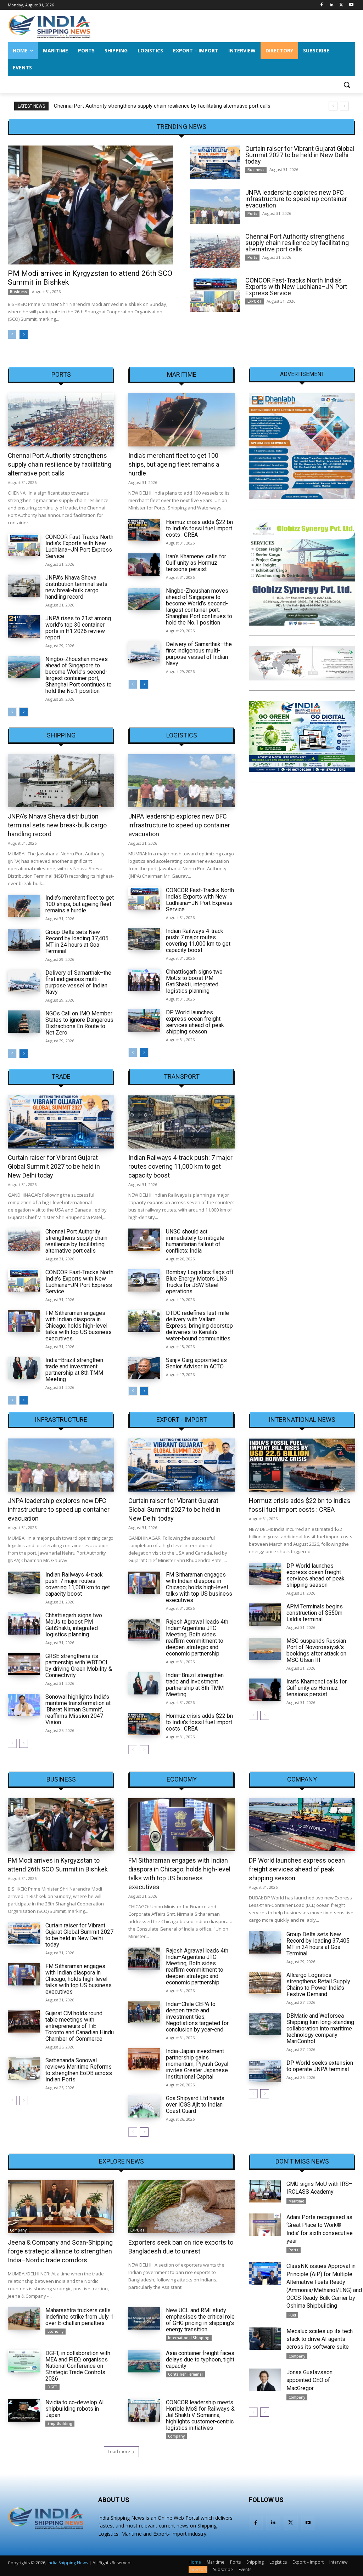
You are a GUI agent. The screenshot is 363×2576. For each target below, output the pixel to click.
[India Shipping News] (49, 26)
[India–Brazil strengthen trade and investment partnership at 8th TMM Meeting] (24, 1368)
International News (302, 1420)
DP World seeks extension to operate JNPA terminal (320, 2066)
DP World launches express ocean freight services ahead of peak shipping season (195, 1022)
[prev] (333, 106)
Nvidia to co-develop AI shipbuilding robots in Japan (75, 2409)
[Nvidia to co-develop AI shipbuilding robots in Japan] (24, 2410)
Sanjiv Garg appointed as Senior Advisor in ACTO (196, 1363)
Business (18, 292)
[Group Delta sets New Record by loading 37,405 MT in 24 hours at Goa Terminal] (24, 940)
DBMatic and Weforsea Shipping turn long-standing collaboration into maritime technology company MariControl (320, 2028)
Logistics (182, 735)
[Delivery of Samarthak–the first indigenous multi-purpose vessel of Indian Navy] (144, 652)
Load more (119, 2452)
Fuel (292, 2315)
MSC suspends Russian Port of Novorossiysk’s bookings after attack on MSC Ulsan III (316, 1650)
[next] (344, 106)
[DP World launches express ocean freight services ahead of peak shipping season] (144, 1021)
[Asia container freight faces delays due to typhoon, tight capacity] (144, 2361)
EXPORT (255, 301)
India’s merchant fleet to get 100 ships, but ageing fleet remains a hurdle (174, 464)
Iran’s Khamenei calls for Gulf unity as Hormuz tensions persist (196, 563)
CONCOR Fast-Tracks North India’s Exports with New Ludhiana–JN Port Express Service (159, 106)
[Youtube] (351, 5)
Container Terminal (185, 2374)
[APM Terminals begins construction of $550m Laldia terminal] (265, 1615)
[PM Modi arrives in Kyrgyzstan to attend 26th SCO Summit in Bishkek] (90, 205)
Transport (182, 1077)
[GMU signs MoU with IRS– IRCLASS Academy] (265, 2191)
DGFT (52, 2387)
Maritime (182, 375)
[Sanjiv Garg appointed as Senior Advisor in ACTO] (144, 1368)
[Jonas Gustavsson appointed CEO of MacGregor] (265, 2380)
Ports (252, 213)
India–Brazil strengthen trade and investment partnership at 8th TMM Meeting (74, 1370)
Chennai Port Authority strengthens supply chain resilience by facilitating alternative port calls (297, 243)
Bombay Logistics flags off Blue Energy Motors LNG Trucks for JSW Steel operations (200, 1282)
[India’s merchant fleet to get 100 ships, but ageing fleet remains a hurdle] (181, 420)
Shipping (61, 735)
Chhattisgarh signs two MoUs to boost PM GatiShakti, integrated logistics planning (194, 981)
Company (302, 1779)
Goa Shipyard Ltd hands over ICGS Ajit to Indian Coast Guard (195, 2105)
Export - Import (182, 1420)
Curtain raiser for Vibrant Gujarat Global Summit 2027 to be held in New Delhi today (300, 155)
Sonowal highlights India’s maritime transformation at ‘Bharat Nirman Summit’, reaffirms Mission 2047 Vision (78, 1709)
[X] (341, 5)
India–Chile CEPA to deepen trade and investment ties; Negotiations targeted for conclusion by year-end (197, 2017)
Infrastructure (61, 1420)
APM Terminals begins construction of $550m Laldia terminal (315, 1613)
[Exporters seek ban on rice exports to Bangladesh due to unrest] (181, 2207)
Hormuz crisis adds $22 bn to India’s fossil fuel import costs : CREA (199, 528)
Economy (182, 1779)
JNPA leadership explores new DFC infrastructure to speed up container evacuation (296, 199)
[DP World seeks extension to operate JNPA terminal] (265, 2071)
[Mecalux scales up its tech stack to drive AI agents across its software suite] (265, 2339)
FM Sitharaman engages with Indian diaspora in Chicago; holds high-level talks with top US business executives (79, 1326)
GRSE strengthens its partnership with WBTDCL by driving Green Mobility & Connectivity (79, 1666)
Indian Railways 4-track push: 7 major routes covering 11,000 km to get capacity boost (198, 941)
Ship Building (60, 2423)
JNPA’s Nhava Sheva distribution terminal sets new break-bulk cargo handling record (76, 587)
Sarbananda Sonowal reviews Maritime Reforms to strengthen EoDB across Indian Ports (79, 2070)
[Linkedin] (332, 5)
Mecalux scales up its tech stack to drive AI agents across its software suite (320, 2339)
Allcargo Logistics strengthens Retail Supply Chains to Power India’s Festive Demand (318, 1985)
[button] (347, 85)
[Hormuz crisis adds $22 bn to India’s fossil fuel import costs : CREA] (144, 530)
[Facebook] (322, 5)
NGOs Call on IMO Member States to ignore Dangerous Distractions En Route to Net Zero (79, 1023)
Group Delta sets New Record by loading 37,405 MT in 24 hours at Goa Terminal (77, 942)
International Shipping (189, 2338)
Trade (61, 1077)
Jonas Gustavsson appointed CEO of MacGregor (309, 2380)
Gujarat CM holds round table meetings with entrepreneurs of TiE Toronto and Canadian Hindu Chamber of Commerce (80, 2026)
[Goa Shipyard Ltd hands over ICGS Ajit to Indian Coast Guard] (144, 2106)
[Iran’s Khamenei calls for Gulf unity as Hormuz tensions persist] (144, 565)
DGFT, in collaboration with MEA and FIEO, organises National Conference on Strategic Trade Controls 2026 (78, 2366)
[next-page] (24, 335)
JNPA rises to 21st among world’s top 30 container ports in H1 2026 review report (78, 628)
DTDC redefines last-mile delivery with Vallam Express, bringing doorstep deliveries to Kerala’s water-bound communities (199, 1326)
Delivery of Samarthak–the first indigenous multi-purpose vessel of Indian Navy (199, 654)
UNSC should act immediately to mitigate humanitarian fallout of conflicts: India (195, 1241)
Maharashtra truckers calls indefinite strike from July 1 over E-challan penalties (79, 2317)
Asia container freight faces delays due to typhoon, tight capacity (200, 2360)
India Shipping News (68, 2563)
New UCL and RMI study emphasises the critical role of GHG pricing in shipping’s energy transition (200, 2320)
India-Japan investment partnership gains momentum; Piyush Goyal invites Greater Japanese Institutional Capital (197, 2064)
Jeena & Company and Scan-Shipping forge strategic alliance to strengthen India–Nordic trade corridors (60, 2251)
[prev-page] (12, 335)
